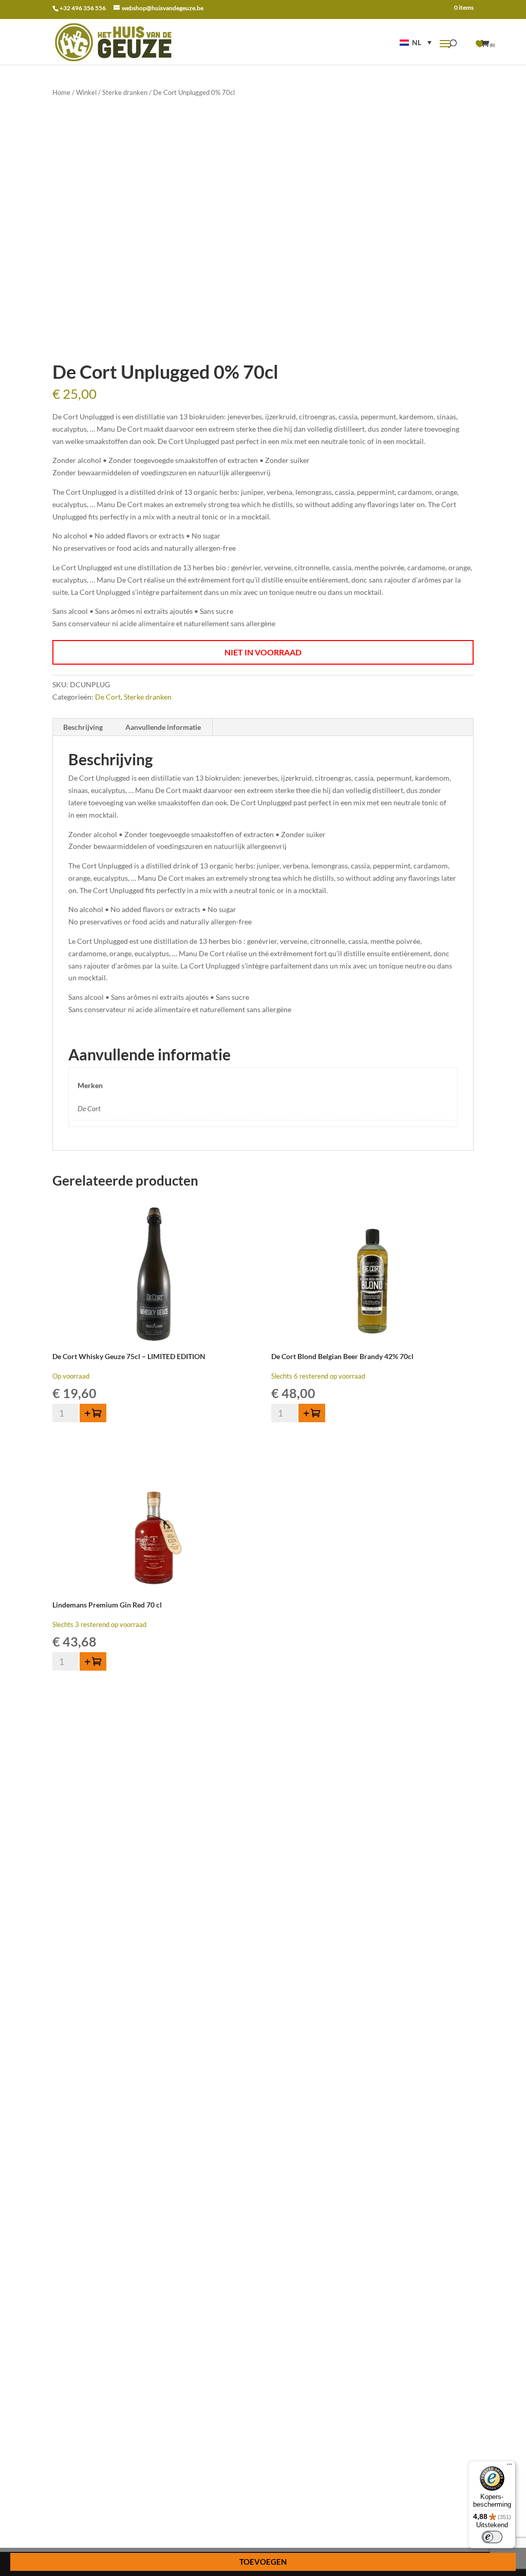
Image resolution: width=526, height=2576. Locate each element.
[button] (415, 42)
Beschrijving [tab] (83, 727)
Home (61, 92)
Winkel (86, 92)
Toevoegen (263, 2562)
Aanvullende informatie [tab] (163, 727)
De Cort (108, 697)
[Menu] (510, 2467)
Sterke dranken (125, 92)
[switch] (492, 2537)
